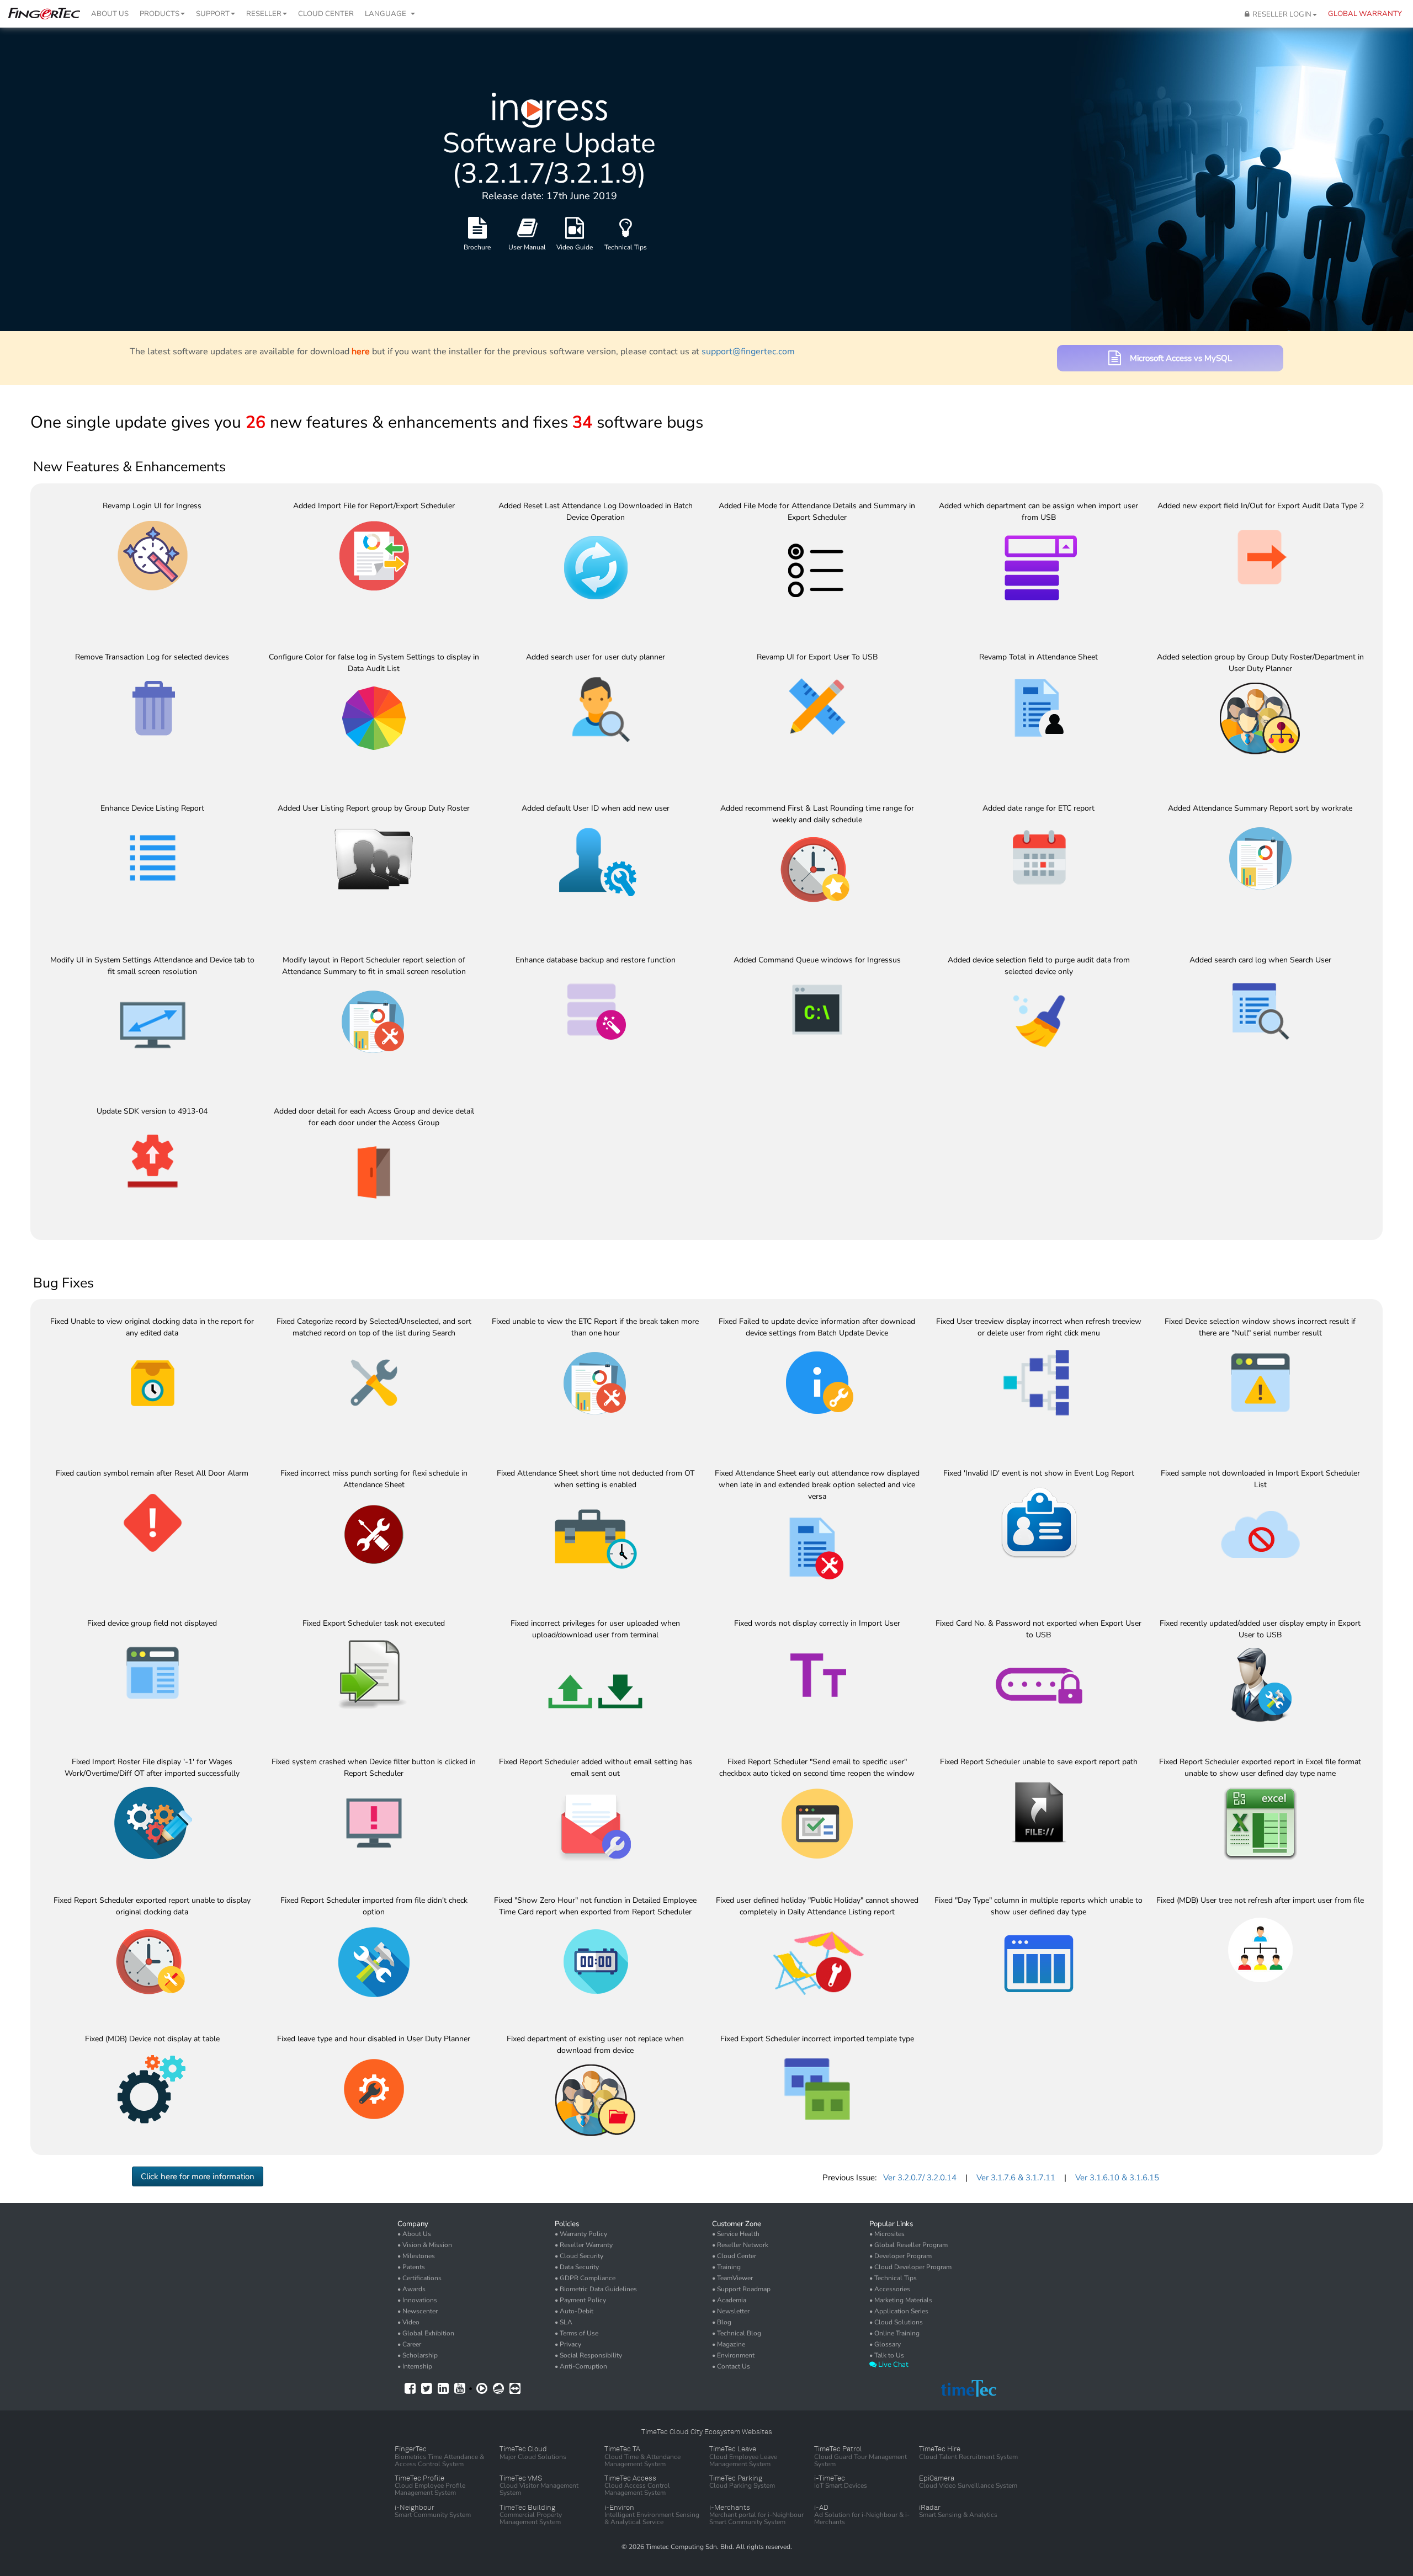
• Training (726, 2267)
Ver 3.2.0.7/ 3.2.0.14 (920, 2178)
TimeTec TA (622, 2449)
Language (387, 14)
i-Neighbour (415, 2507)
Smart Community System (433, 2515)
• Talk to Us (887, 2355)
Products (160, 14)
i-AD (821, 2507)
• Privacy (568, 2344)
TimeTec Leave (733, 2449)
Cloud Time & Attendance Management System (642, 2460)
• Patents (411, 2267)
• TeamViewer (732, 2278)
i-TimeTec (830, 2478)
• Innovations (417, 2300)
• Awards (411, 2289)
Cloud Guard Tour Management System (860, 2460)
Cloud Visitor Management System (539, 2489)
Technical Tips (626, 247)
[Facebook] (410, 2389)
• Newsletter (731, 2311)
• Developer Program (901, 2256)
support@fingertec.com (748, 352)
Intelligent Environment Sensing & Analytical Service (652, 2518)
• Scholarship (418, 2355)
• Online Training (894, 2333)
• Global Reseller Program (909, 2245)
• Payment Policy (580, 2300)
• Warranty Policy (581, 2234)
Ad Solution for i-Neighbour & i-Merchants (862, 2518)
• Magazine (729, 2344)
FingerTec (411, 2449)
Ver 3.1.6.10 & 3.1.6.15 (1117, 2178)
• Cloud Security (579, 2256)
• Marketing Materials (901, 2300)
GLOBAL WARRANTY (1365, 14)
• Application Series (899, 2311)
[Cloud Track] (498, 2388)
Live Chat (893, 2365)
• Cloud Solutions (896, 2322)
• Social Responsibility (588, 2355)
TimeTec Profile (419, 2478)
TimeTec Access (630, 2478)
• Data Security (577, 2267)
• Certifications (419, 2278)
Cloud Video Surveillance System (968, 2485)
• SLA (564, 2322)
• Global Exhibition (426, 2333)
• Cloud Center (734, 2256)
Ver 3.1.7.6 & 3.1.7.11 (1016, 2178)
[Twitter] (427, 2389)
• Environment (733, 2355)
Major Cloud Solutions (533, 2457)
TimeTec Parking (736, 2478)
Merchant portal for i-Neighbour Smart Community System (756, 2518)
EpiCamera (937, 2478)
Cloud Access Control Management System (637, 2489)
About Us (110, 14)
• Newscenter (418, 2311)
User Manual (527, 247)
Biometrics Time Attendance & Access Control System (439, 2460)
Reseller (264, 14)
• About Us (414, 2234)
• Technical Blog (737, 2333)
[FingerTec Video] (482, 2389)
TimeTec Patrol (838, 2449)
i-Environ (619, 2507)
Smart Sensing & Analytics (958, 2515)
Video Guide (575, 247)
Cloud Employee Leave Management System (743, 2460)
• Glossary (885, 2344)
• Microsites (887, 2234)
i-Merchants (730, 2507)
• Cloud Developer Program (910, 2267)
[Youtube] (460, 2389)
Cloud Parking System (742, 2485)
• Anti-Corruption (581, 2366)
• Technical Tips (893, 2278)
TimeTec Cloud (523, 2449)
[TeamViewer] (515, 2388)
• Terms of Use (577, 2333)
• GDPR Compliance (585, 2278)
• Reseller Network (740, 2245)
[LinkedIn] (443, 2389)
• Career (409, 2344)
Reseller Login (1280, 14)
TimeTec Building (527, 2507)
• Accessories (890, 2289)
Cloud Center (326, 14)
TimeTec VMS (521, 2478)
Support (213, 14)
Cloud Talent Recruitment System (968, 2457)
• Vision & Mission (425, 2245)
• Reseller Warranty (584, 2245)
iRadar (930, 2507)
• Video (408, 2322)
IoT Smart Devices (841, 2485)
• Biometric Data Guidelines (596, 2289)
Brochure (477, 247)
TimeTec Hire (940, 2449)
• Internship (415, 2366)
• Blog (722, 2322)
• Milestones (416, 2256)
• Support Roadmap (741, 2289)
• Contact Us (731, 2366)
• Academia (729, 2300)
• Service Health (736, 2234)
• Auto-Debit (574, 2311)
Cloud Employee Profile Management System (430, 2489)
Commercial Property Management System (531, 2518)
